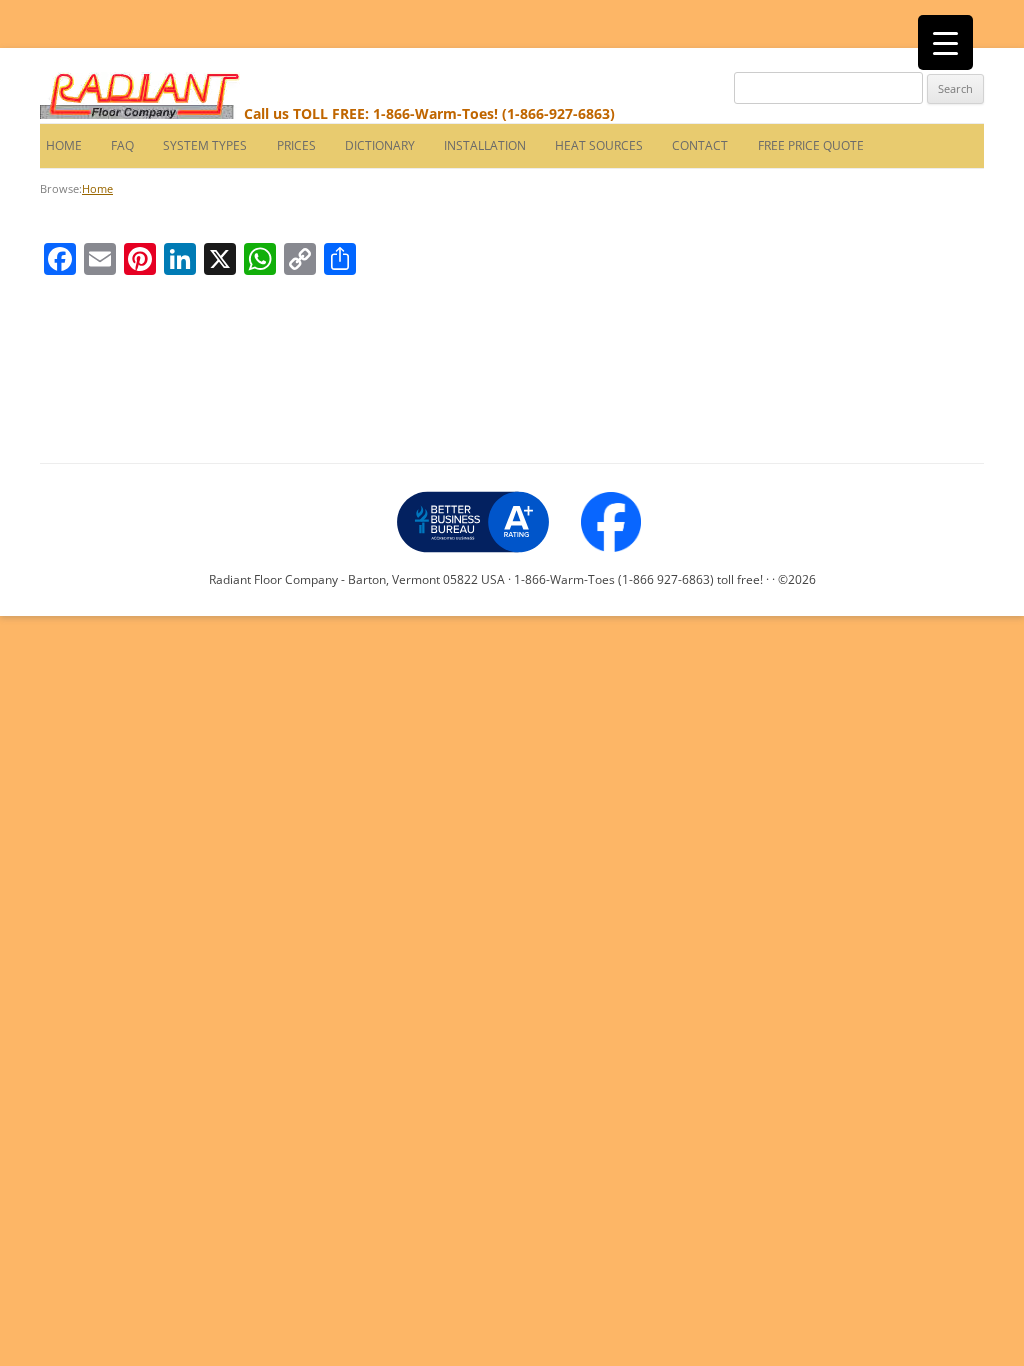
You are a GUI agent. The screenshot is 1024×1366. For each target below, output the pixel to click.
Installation (485, 145)
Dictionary (380, 145)
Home (61, 145)
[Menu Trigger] (945, 42)
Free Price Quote (811, 145)
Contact (700, 145)
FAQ (122, 145)
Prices (296, 145)
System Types (205, 145)
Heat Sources (599, 145)
